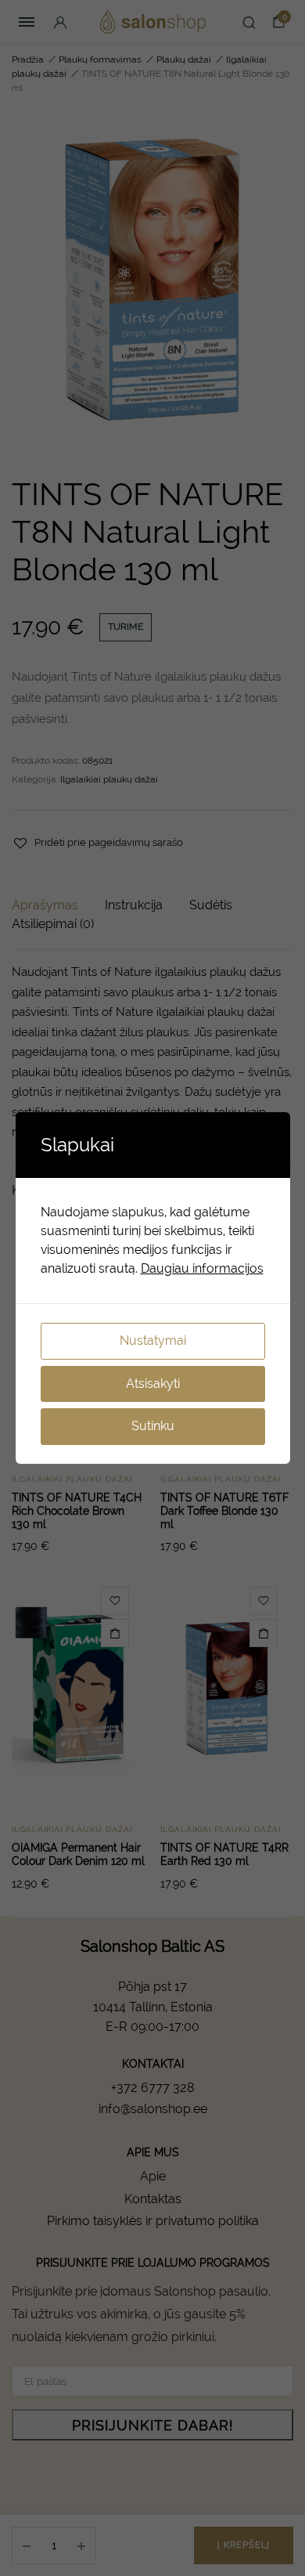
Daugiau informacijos (202, 1268)
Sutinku (153, 1426)
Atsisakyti (153, 1384)
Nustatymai (153, 1340)
